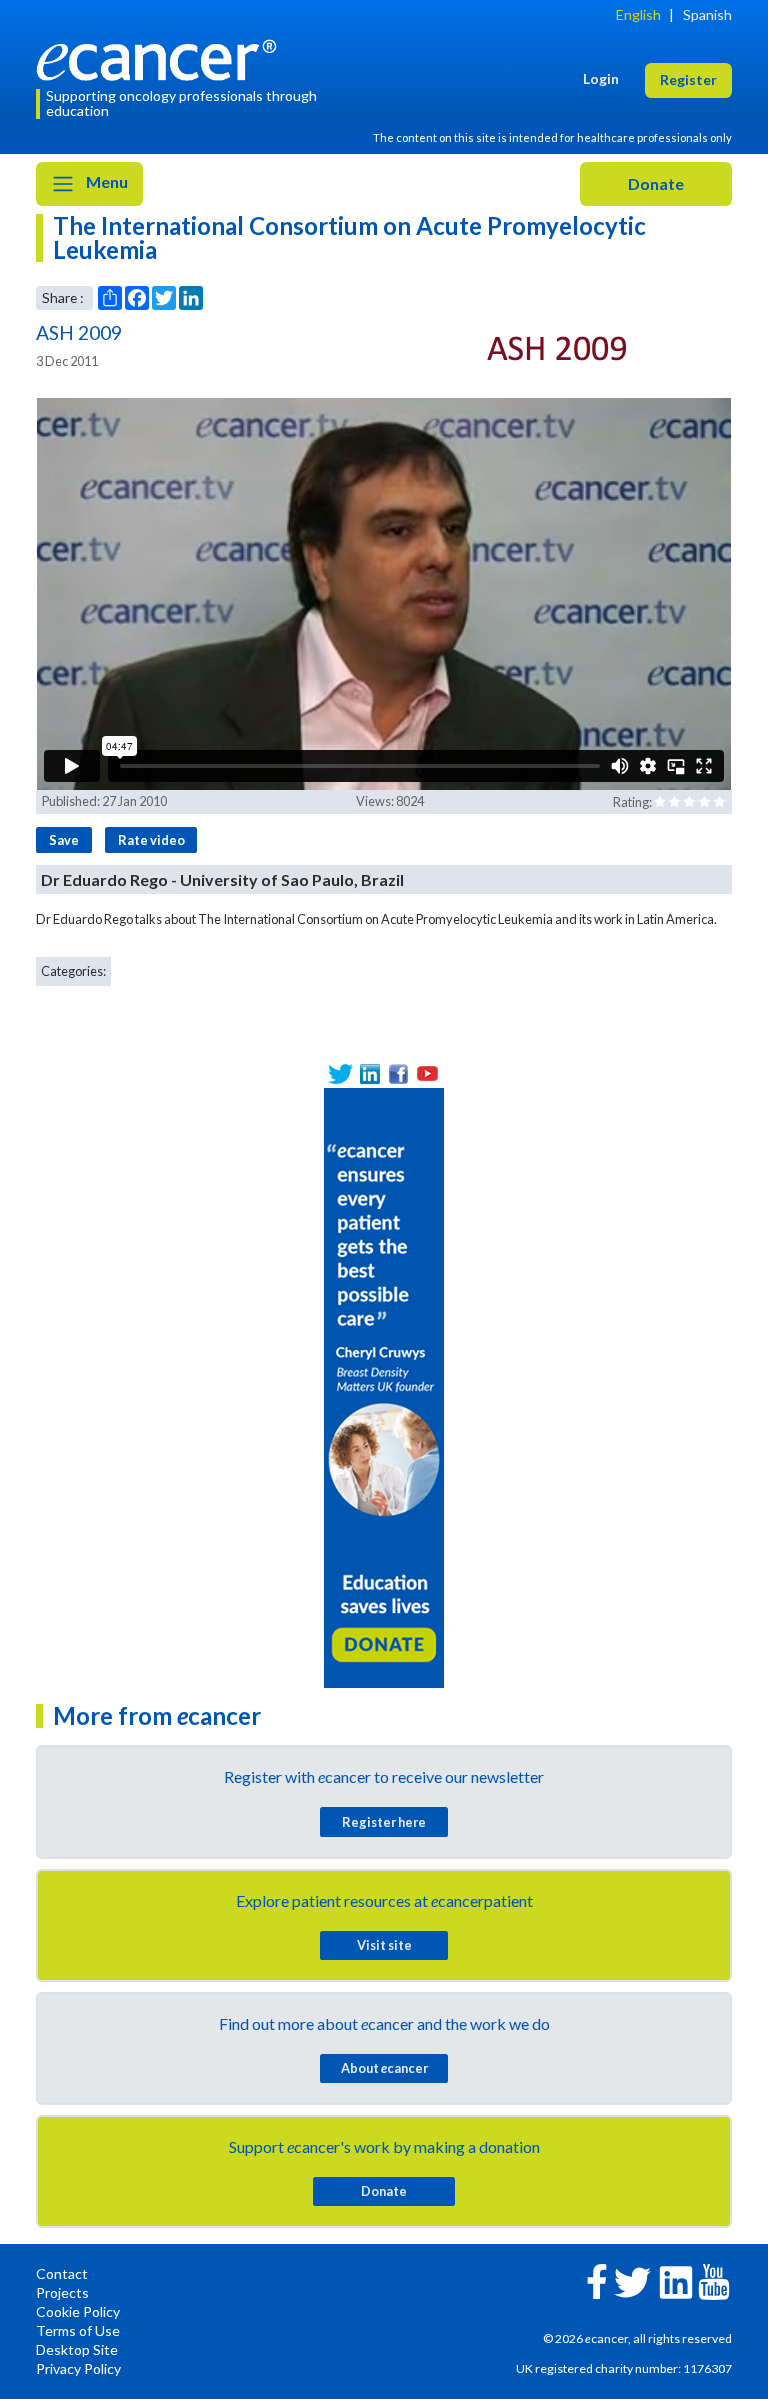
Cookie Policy (78, 2311)
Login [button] (601, 78)
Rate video (151, 840)
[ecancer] (162, 57)
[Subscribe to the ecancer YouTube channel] (714, 2280)
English (638, 14)
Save (64, 840)
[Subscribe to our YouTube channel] (427, 1073)
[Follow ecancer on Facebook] (597, 2279)
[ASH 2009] (558, 347)
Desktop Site (77, 2349)
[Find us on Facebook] (398, 1073)
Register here (384, 1822)
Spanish (707, 14)
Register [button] (688, 79)
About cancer (384, 2068)
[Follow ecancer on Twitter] (632, 2280)
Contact (62, 2273)
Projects (62, 2292)
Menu (105, 181)
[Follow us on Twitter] (340, 1073)
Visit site (384, 1945)
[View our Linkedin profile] (369, 1073)
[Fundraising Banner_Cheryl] (384, 1385)
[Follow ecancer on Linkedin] (676, 2280)
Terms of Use (78, 2330)
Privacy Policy (78, 2368)
